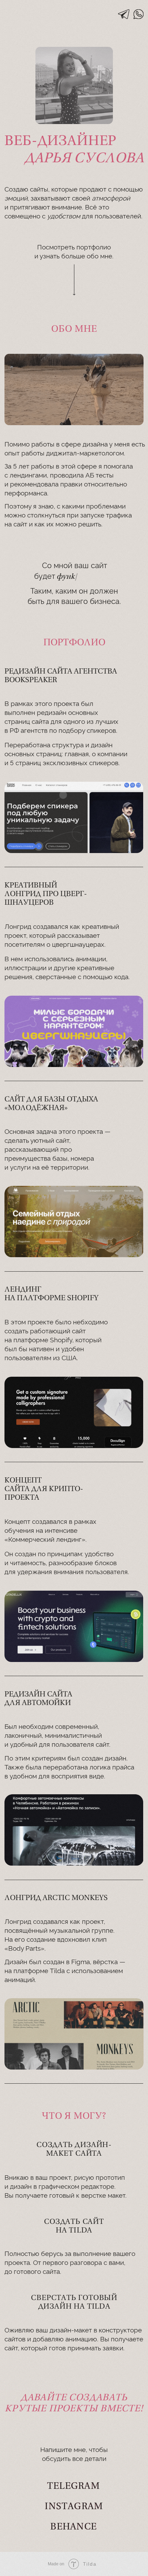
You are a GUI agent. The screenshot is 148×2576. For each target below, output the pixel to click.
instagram (74, 2507)
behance (73, 2527)
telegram (73, 2487)
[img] (124, 14)
